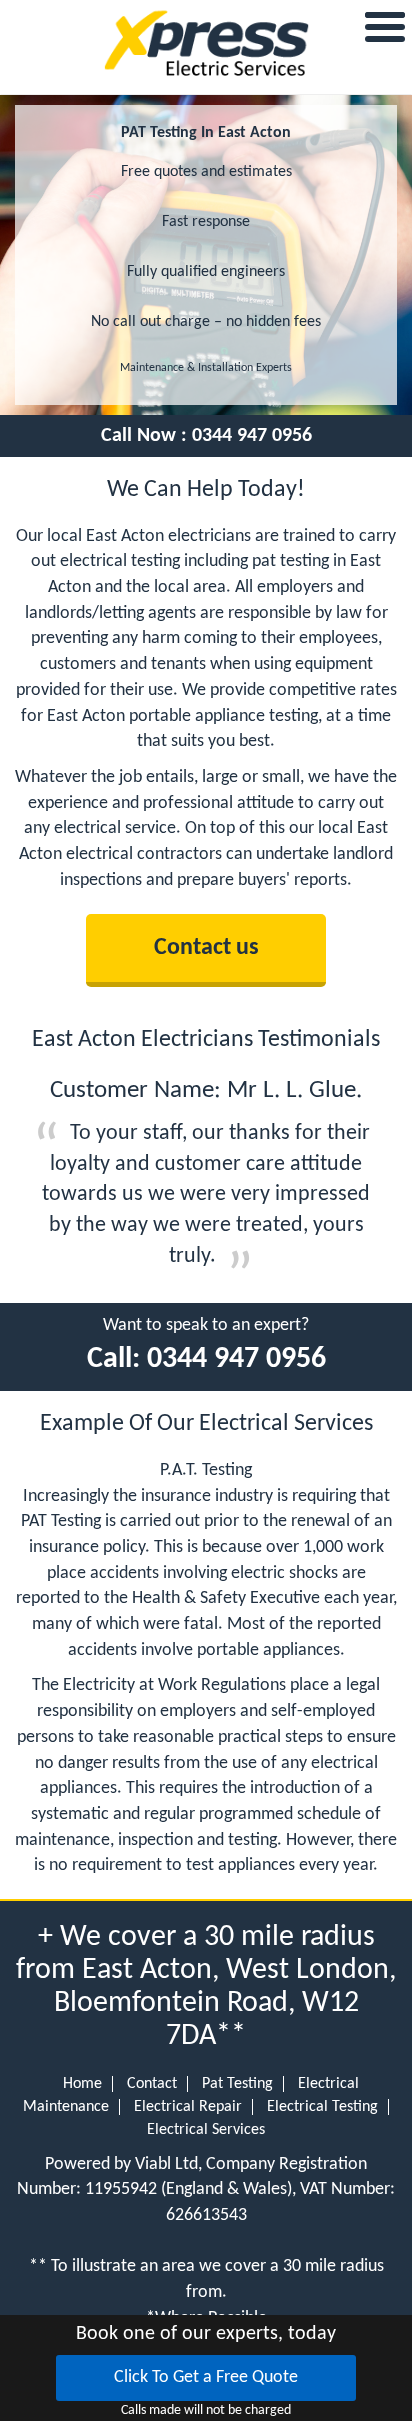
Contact (152, 2084)
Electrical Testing (322, 2107)
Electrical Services (206, 2130)
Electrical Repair (188, 2107)
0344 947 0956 (252, 436)
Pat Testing (237, 2084)
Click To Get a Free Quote (206, 2377)
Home (82, 2084)
